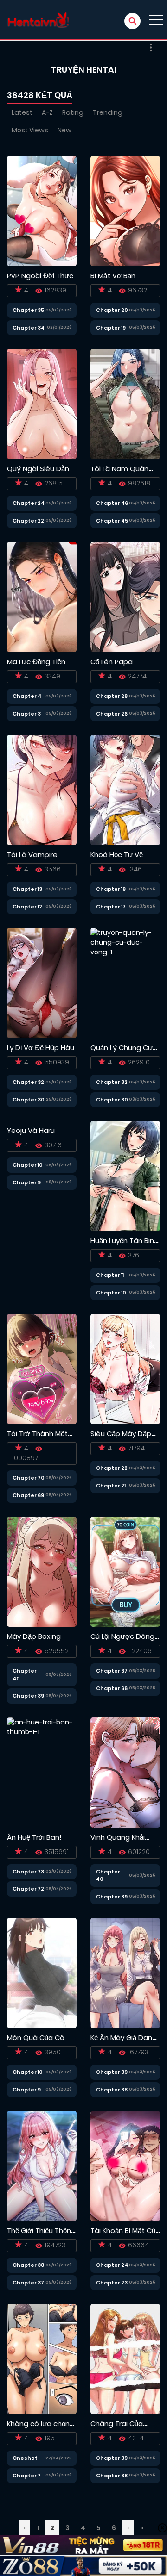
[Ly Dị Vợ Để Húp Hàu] (42, 983)
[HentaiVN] (38, 20)
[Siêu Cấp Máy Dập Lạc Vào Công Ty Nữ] (125, 1369)
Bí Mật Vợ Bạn (113, 276)
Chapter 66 (112, 1688)
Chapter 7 (27, 2476)
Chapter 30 (29, 1100)
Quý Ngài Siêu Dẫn (38, 469)
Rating (73, 112)
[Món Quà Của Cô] (42, 1972)
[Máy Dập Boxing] (42, 1571)
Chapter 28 (112, 696)
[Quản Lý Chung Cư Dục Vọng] (125, 983)
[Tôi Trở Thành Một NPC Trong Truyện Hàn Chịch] (42, 1369)
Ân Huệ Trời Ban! (34, 1837)
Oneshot (25, 2458)
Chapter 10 (28, 1165)
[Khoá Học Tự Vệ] (125, 790)
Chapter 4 (27, 696)
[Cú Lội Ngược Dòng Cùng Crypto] (125, 1571)
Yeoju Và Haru (31, 1130)
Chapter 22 (28, 521)
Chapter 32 (28, 1082)
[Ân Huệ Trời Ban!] (42, 1772)
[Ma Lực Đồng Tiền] (42, 597)
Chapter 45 (112, 521)
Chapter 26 (112, 714)
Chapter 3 (27, 714)
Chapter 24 (29, 503)
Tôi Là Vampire (32, 855)
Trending (108, 112)
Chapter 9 (27, 1182)
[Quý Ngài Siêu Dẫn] (42, 404)
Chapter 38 (112, 2090)
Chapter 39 (28, 1696)
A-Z (47, 112)
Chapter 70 (29, 1478)
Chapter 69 (28, 1495)
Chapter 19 (111, 328)
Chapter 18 (111, 889)
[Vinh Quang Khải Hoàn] (125, 1772)
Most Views (30, 130)
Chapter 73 (28, 1872)
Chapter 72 (28, 1889)
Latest (22, 112)
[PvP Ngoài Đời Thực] (42, 211)
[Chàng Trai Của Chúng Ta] (125, 2358)
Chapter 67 (112, 1671)
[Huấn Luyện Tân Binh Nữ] (125, 1176)
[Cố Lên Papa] (125, 597)
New (64, 130)
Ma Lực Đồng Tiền (36, 662)
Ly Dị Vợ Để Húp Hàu (41, 1048)
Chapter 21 (111, 1486)
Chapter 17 (111, 907)
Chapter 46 (112, 503)
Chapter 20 (112, 310)
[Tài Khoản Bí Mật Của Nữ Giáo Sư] (125, 2165)
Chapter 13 (27, 889)
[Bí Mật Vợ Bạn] (125, 211)
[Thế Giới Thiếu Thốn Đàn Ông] (42, 2165)
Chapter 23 (112, 2283)
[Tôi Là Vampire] (42, 790)
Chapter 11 (110, 1275)
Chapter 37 (28, 2283)
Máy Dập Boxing (34, 1636)
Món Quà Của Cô (36, 2038)
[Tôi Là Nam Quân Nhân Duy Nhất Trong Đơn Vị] (125, 404)
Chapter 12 (27, 907)
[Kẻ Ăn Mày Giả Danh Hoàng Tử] (125, 1972)
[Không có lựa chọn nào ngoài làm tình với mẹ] (42, 2358)
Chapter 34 (29, 328)
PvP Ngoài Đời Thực (40, 276)
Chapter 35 (28, 310)
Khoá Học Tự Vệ (117, 855)
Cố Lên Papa (112, 662)
